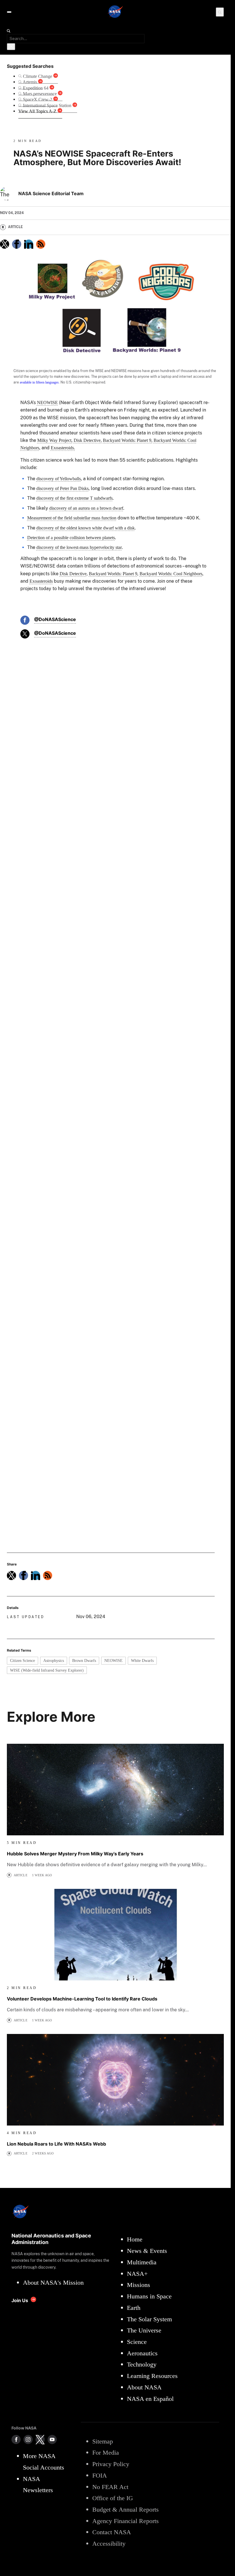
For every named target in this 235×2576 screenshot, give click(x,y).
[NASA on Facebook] (16, 2439)
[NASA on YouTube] (52, 2439)
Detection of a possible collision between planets (71, 538)
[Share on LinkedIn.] (29, 244)
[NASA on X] (40, 2439)
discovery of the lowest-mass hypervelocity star (79, 547)
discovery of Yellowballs (59, 479)
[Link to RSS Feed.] (41, 244)
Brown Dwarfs (84, 1660)
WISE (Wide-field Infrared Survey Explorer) (47, 1670)
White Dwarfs (142, 1660)
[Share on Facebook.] (17, 244)
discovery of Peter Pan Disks (62, 488)
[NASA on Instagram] (28, 2439)
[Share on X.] (5, 244)
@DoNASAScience (55, 619)
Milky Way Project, (55, 440)
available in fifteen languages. (40, 382)
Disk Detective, (88, 440)
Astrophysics (54, 1660)
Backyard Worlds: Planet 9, (128, 440)
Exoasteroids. (63, 448)
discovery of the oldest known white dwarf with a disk (86, 528)
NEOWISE (47, 403)
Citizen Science (22, 1660)
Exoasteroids (41, 581)
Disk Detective (73, 574)
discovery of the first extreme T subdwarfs (75, 498)
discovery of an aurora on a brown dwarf (86, 508)
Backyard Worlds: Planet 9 (113, 574)
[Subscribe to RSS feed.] (48, 1575)
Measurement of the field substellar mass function (72, 518)
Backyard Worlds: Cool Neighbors (171, 574)
